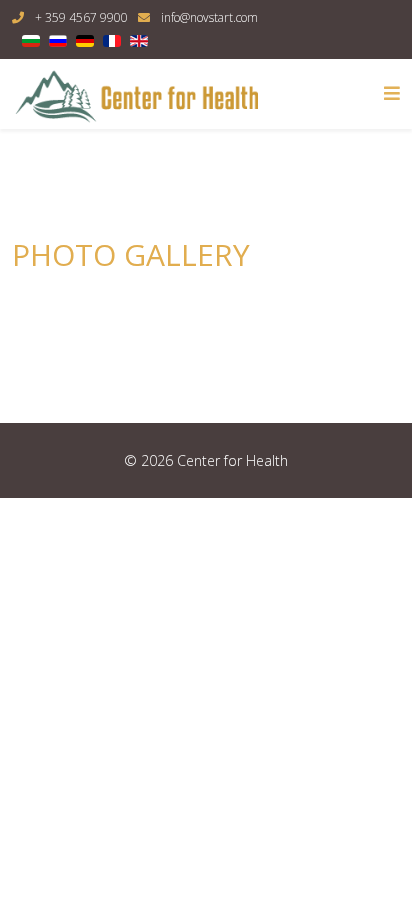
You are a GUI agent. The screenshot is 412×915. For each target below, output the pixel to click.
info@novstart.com (209, 17)
